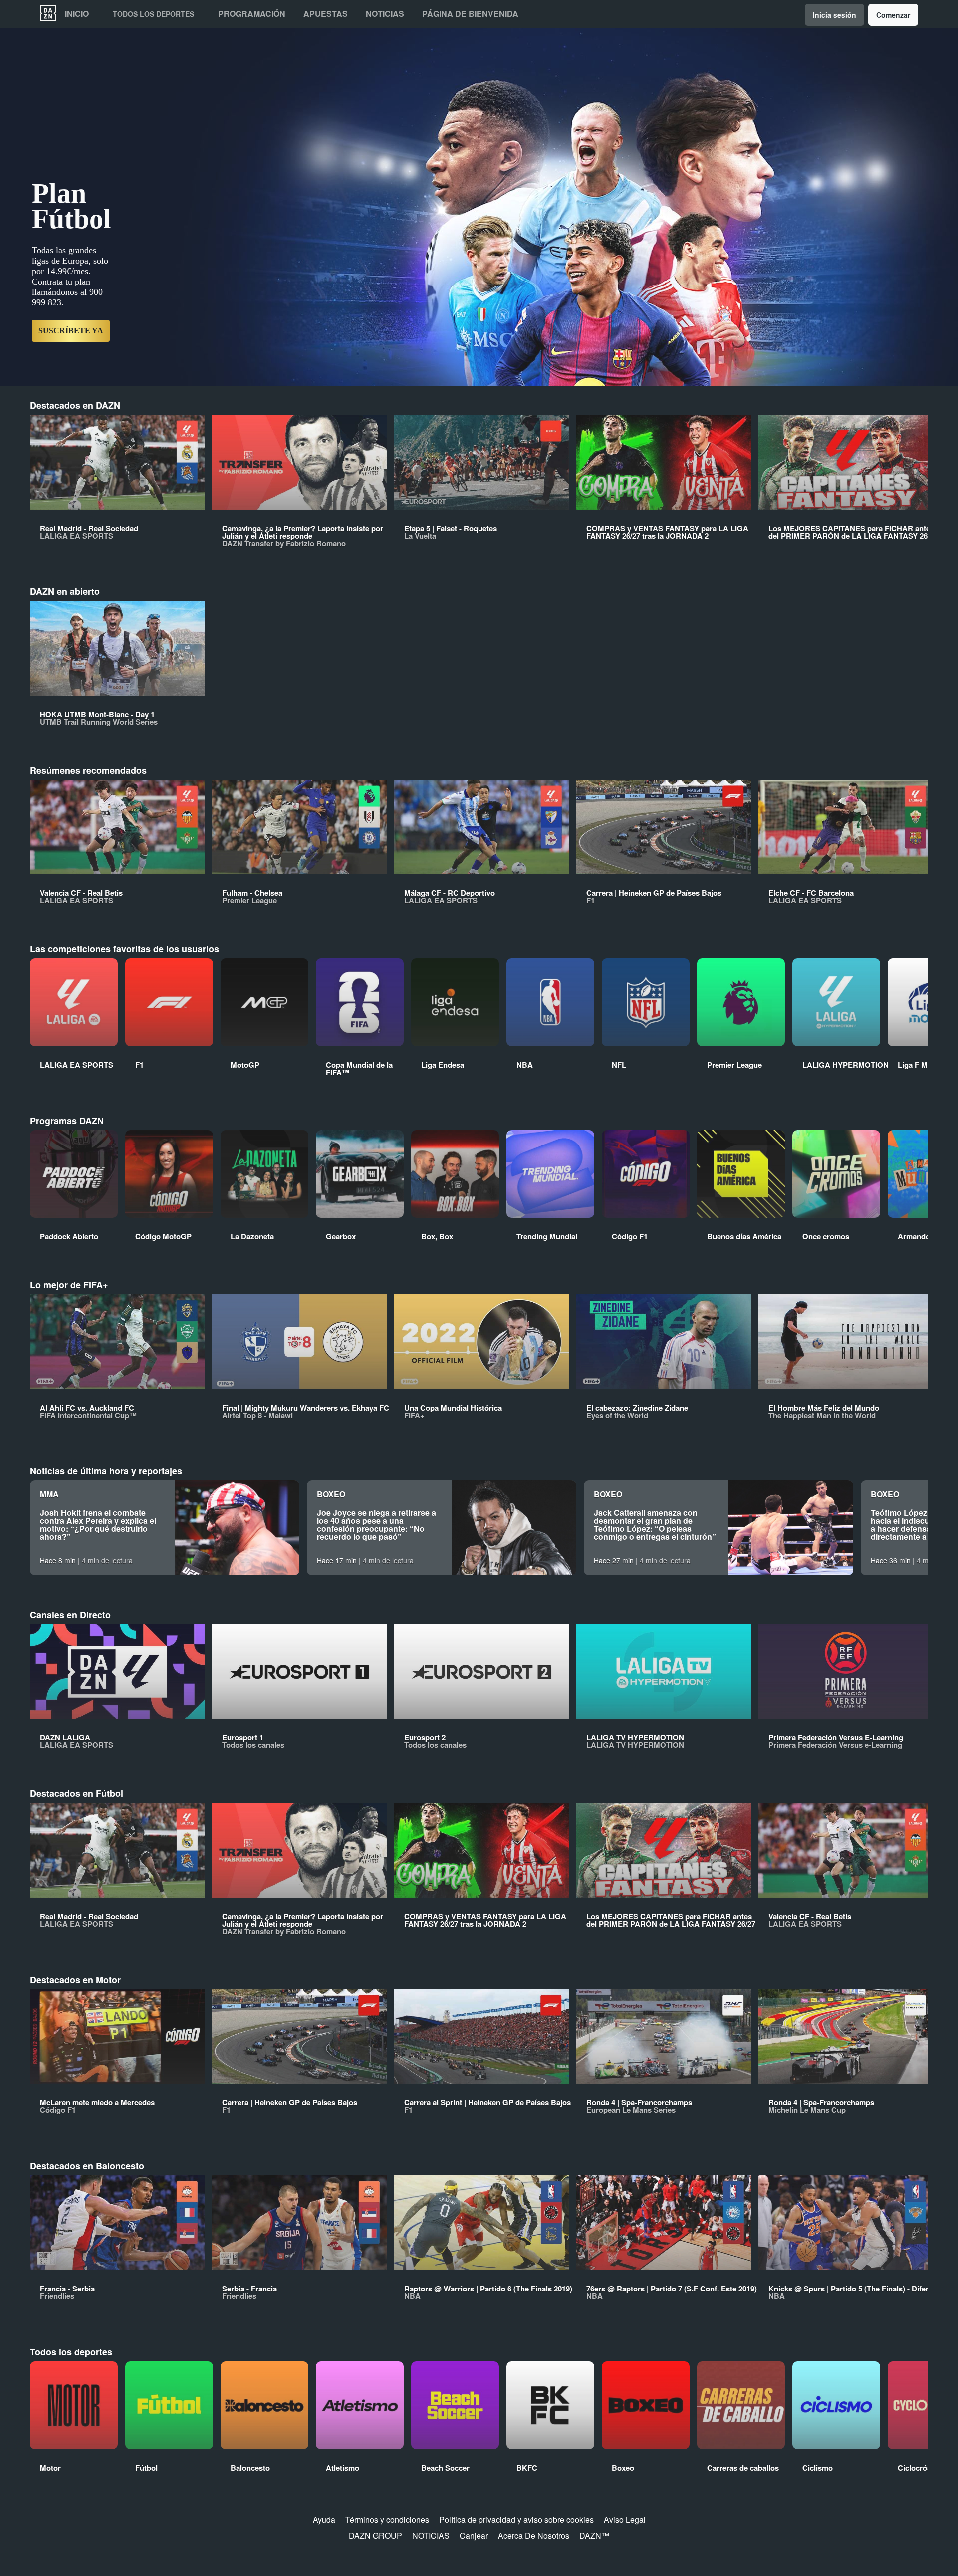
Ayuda (324, 2519)
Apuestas (326, 14)
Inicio (77, 14)
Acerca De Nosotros (534, 2535)
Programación (252, 14)
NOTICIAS (431, 2535)
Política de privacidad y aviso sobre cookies (516, 2519)
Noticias (385, 14)
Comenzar (893, 15)
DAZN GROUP (375, 2535)
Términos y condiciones (387, 2519)
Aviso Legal (625, 2519)
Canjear (474, 2535)
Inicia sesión (835, 15)
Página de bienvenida (470, 14)
